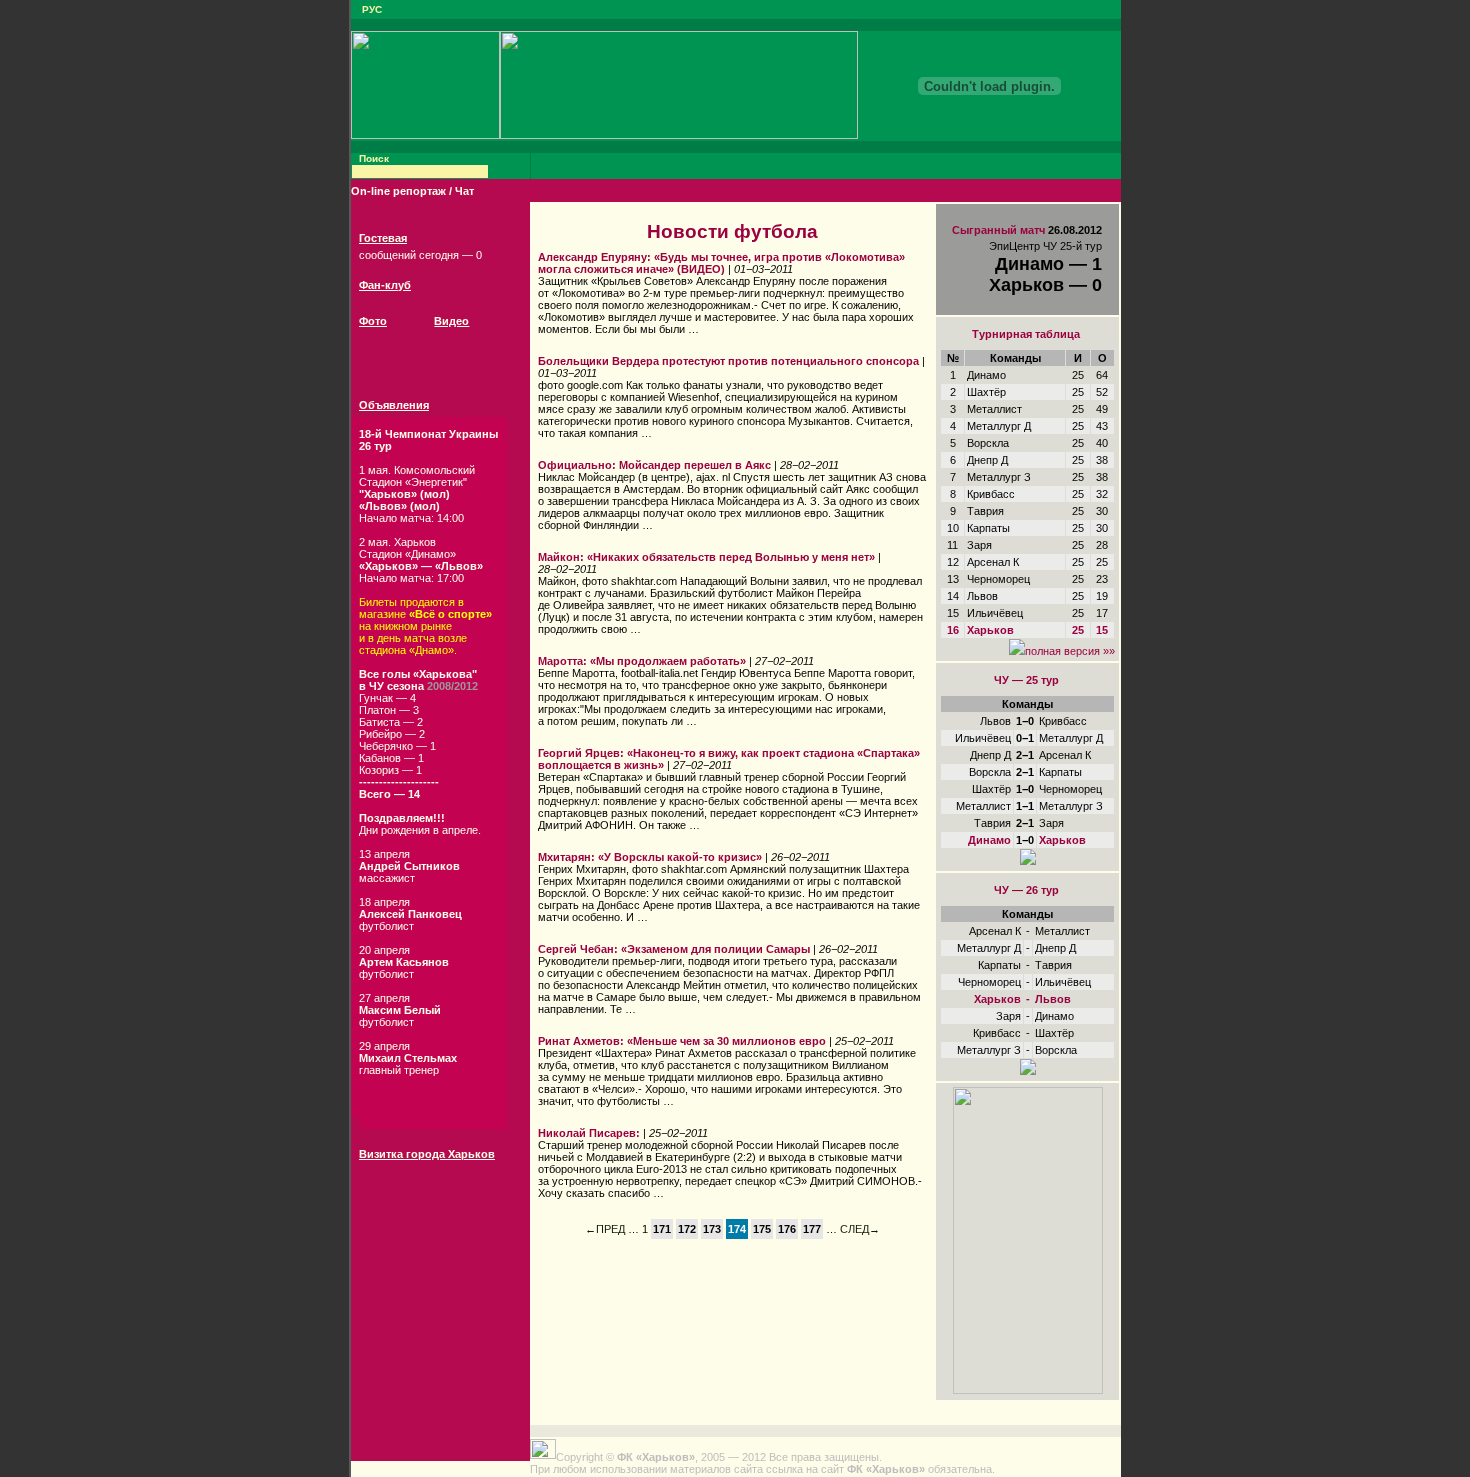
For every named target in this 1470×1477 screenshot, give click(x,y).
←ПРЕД (605, 1229)
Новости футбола (732, 231)
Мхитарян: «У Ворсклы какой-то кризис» (650, 857)
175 (762, 1229)
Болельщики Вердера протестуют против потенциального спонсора (728, 361)
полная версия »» (1070, 651)
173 (712, 1229)
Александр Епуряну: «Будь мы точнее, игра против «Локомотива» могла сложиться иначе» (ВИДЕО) (721, 263)
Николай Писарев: (589, 1133)
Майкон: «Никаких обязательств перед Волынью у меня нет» (706, 557)
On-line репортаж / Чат (412, 191)
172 (687, 1229)
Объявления (394, 405)
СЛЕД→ (860, 1229)
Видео (451, 321)
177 (812, 1229)
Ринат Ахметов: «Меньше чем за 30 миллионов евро (682, 1041)
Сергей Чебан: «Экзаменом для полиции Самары (674, 949)
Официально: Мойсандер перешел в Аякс (654, 465)
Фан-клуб (385, 285)
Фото (373, 321)
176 (787, 1229)
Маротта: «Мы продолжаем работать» (642, 661)
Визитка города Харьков (427, 1154)
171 (662, 1229)
